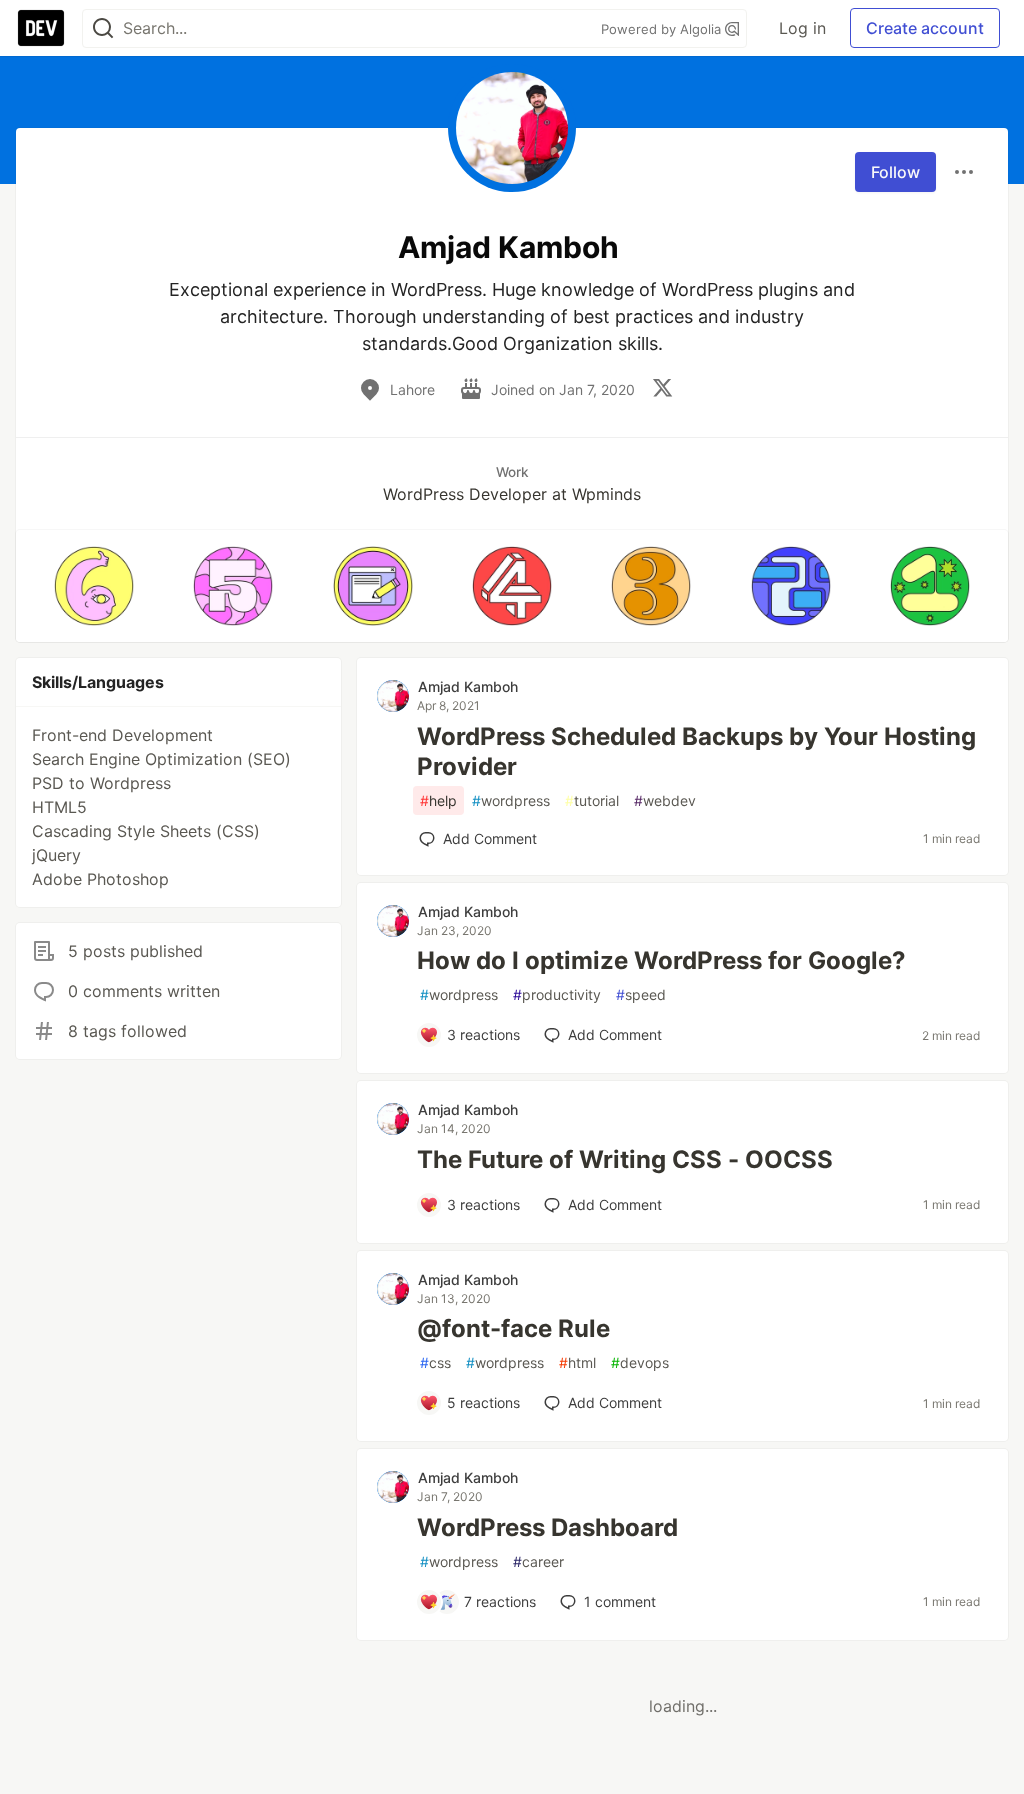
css (435, 1362)
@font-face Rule (513, 1328)
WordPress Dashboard (547, 1527)
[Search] (103, 28)
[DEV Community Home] (41, 28)
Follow (895, 172)
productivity (557, 994)
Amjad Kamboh (468, 686)
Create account (925, 28)
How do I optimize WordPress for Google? (661, 960)
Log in (802, 28)
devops (640, 1362)
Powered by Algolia (663, 29)
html (577, 1362)
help (438, 800)
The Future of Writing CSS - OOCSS (625, 1159)
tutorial (592, 800)
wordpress (511, 800)
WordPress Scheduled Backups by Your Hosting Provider (696, 751)
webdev (665, 800)
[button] (93, 586)
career (538, 1561)
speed (641, 994)
